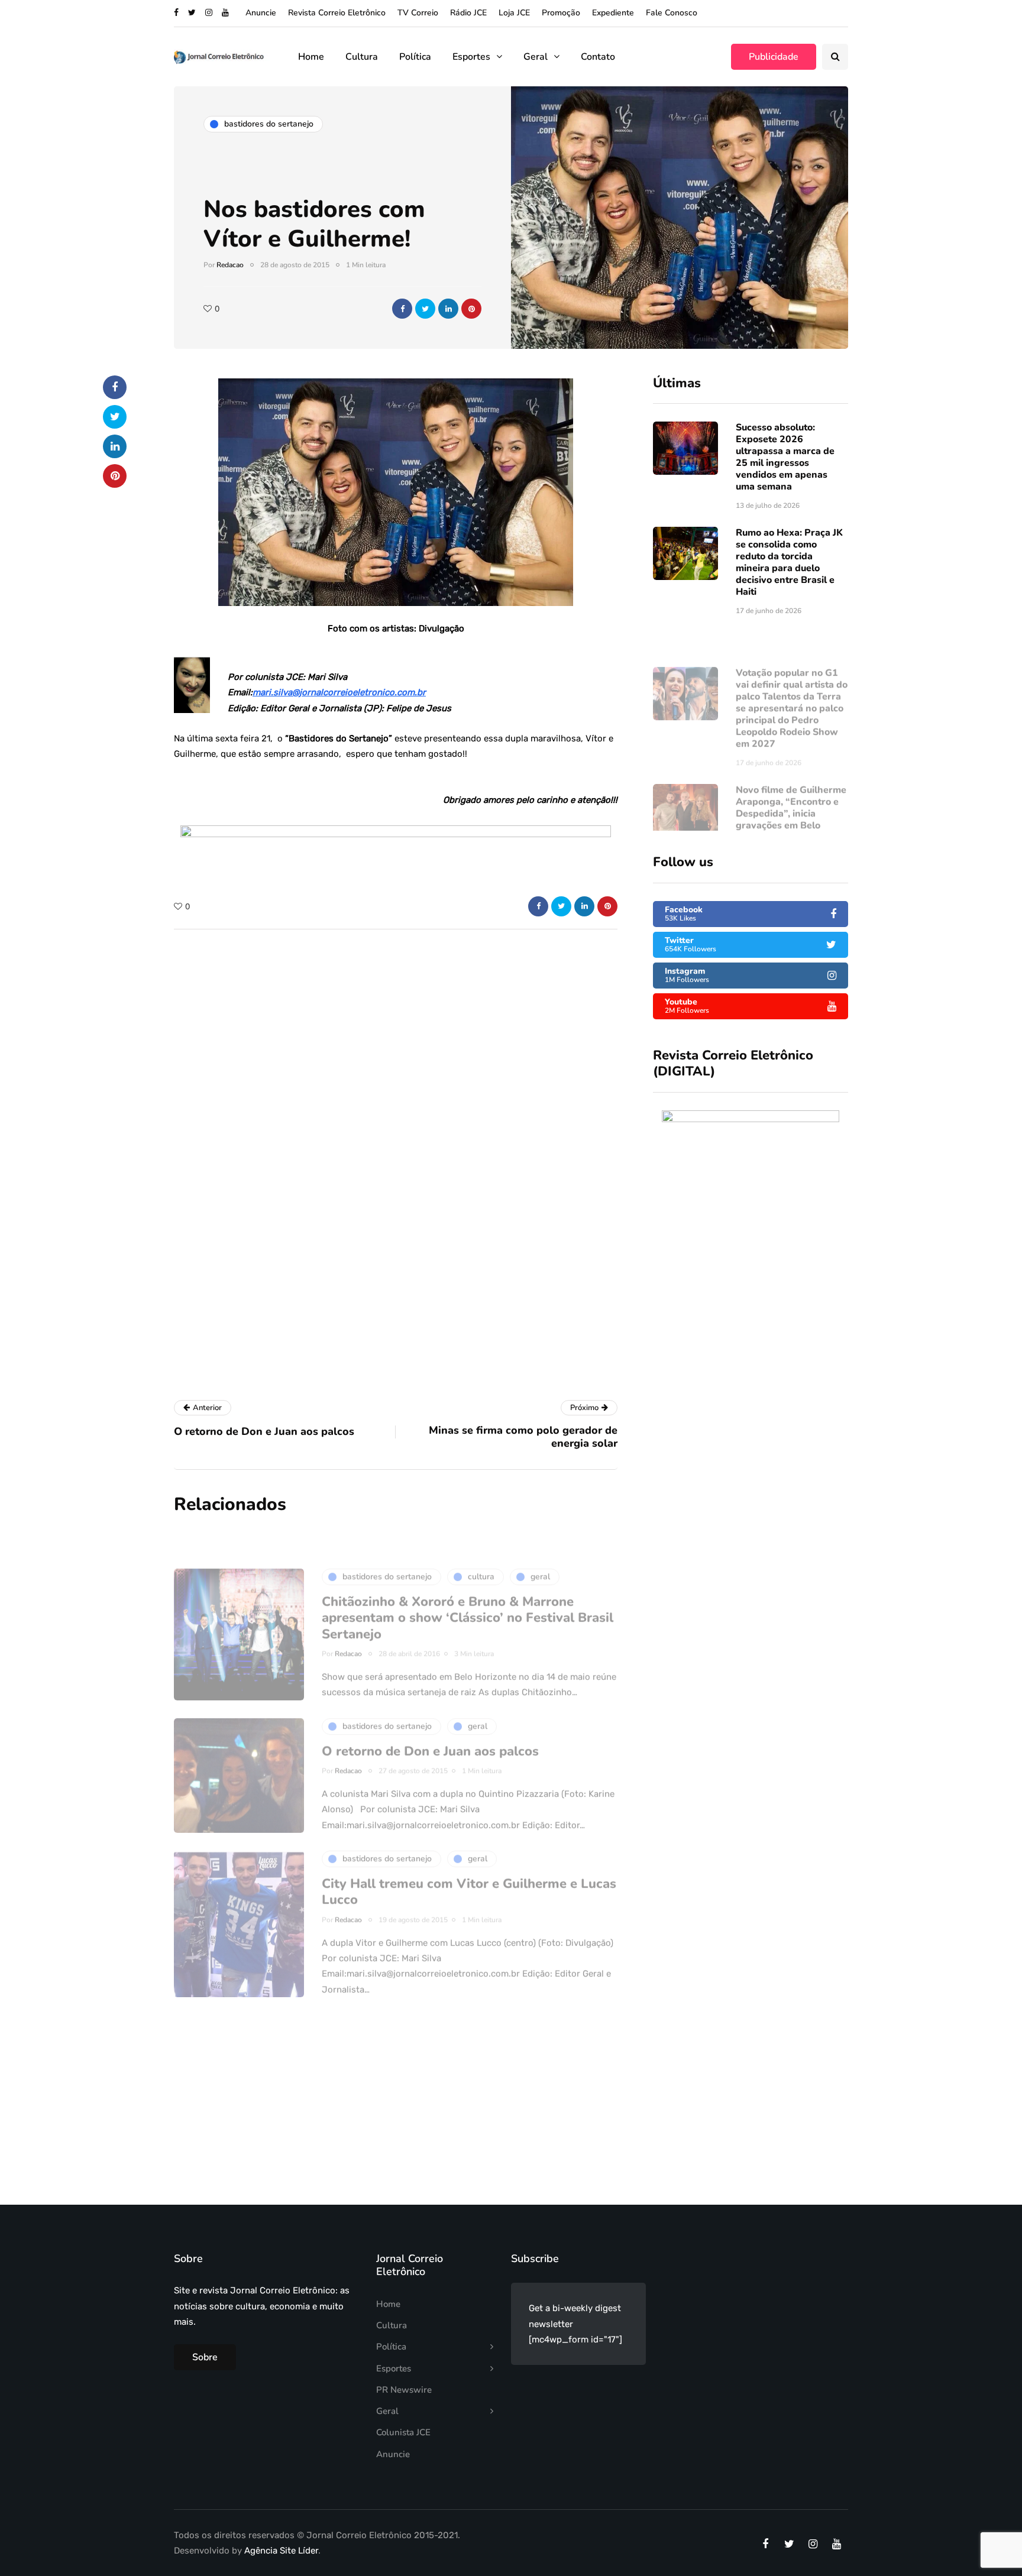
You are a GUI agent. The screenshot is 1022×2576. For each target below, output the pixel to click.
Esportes (471, 57)
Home (311, 57)
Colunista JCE (403, 2432)
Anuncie (261, 13)
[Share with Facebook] (402, 309)
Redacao (230, 265)
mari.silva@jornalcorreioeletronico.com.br (339, 692)
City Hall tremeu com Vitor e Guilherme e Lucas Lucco (469, 1857)
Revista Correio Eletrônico (337, 13)
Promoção (561, 13)
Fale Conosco (672, 13)
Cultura (362, 57)
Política (415, 57)
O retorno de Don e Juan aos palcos (430, 1716)
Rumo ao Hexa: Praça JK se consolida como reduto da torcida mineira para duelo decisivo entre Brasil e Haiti (789, 562)
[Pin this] (471, 309)
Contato (598, 57)
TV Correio (418, 13)
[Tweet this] (425, 309)
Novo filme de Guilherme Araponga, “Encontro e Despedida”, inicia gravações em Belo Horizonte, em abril (791, 779)
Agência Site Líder (281, 2551)
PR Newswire (404, 2390)
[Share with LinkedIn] (448, 309)
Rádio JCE (468, 13)
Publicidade (774, 57)
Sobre (205, 2357)
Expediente (613, 13)
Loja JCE (514, 13)
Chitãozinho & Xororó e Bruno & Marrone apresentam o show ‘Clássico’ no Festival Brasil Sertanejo (468, 1583)
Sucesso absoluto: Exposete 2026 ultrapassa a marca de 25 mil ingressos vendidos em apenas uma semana (785, 457)
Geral (536, 57)
